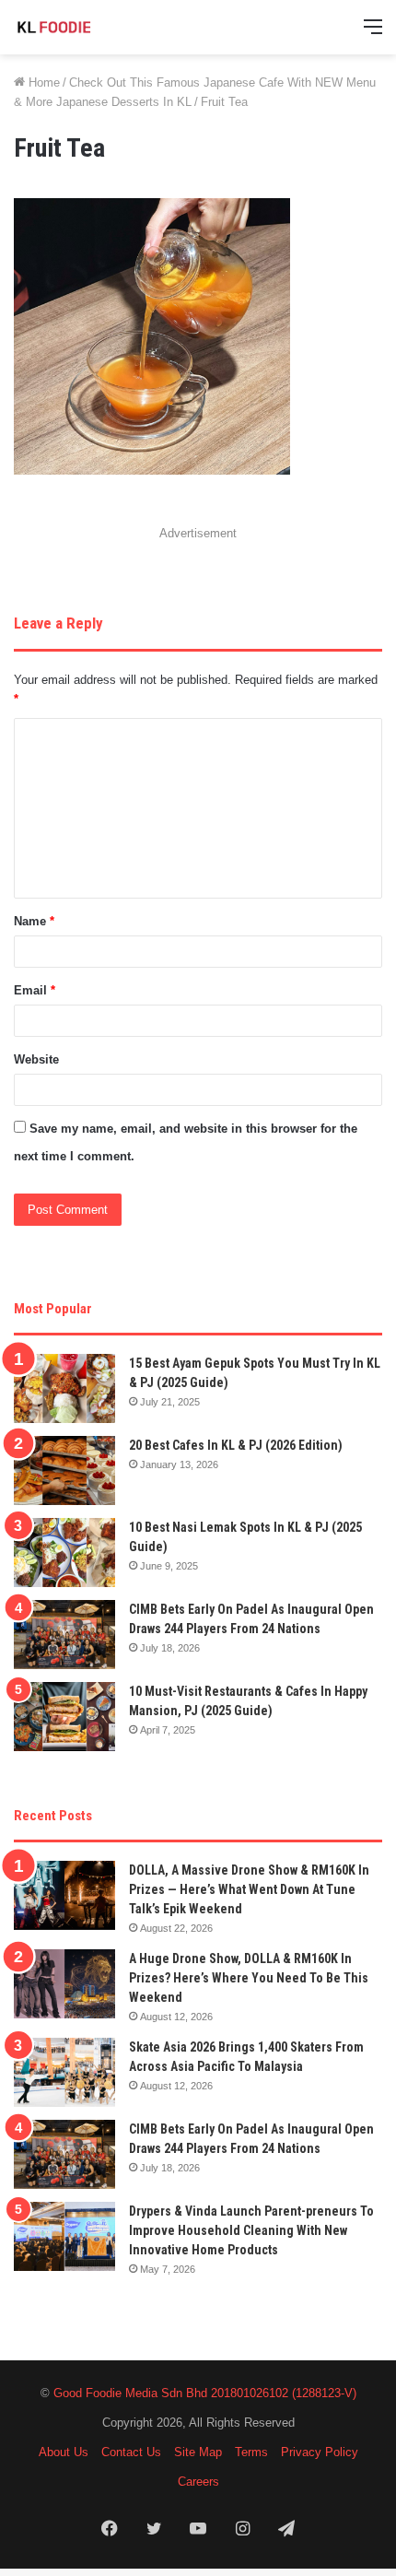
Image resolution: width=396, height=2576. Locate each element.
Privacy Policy (320, 2452)
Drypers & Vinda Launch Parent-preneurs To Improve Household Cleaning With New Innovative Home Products (251, 2230)
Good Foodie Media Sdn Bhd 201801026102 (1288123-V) (205, 2393)
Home (42, 82)
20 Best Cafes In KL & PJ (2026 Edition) (236, 1445)
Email (35, 990)
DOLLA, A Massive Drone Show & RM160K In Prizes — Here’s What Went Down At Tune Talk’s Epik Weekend (249, 1889)
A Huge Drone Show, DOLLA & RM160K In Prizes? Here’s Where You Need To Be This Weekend (249, 1978)
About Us (64, 2452)
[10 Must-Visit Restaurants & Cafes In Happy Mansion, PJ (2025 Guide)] (64, 1717)
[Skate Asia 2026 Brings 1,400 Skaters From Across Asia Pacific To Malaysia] (64, 2072)
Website (36, 1059)
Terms (251, 2452)
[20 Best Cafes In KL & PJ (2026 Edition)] (64, 1470)
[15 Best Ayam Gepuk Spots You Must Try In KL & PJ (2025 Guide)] (64, 1388)
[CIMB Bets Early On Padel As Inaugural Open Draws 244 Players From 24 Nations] (64, 1635)
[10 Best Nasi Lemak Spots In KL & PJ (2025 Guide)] (64, 1553)
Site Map (198, 2452)
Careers (198, 2482)
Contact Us (131, 2452)
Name (34, 921)
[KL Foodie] (87, 27)
